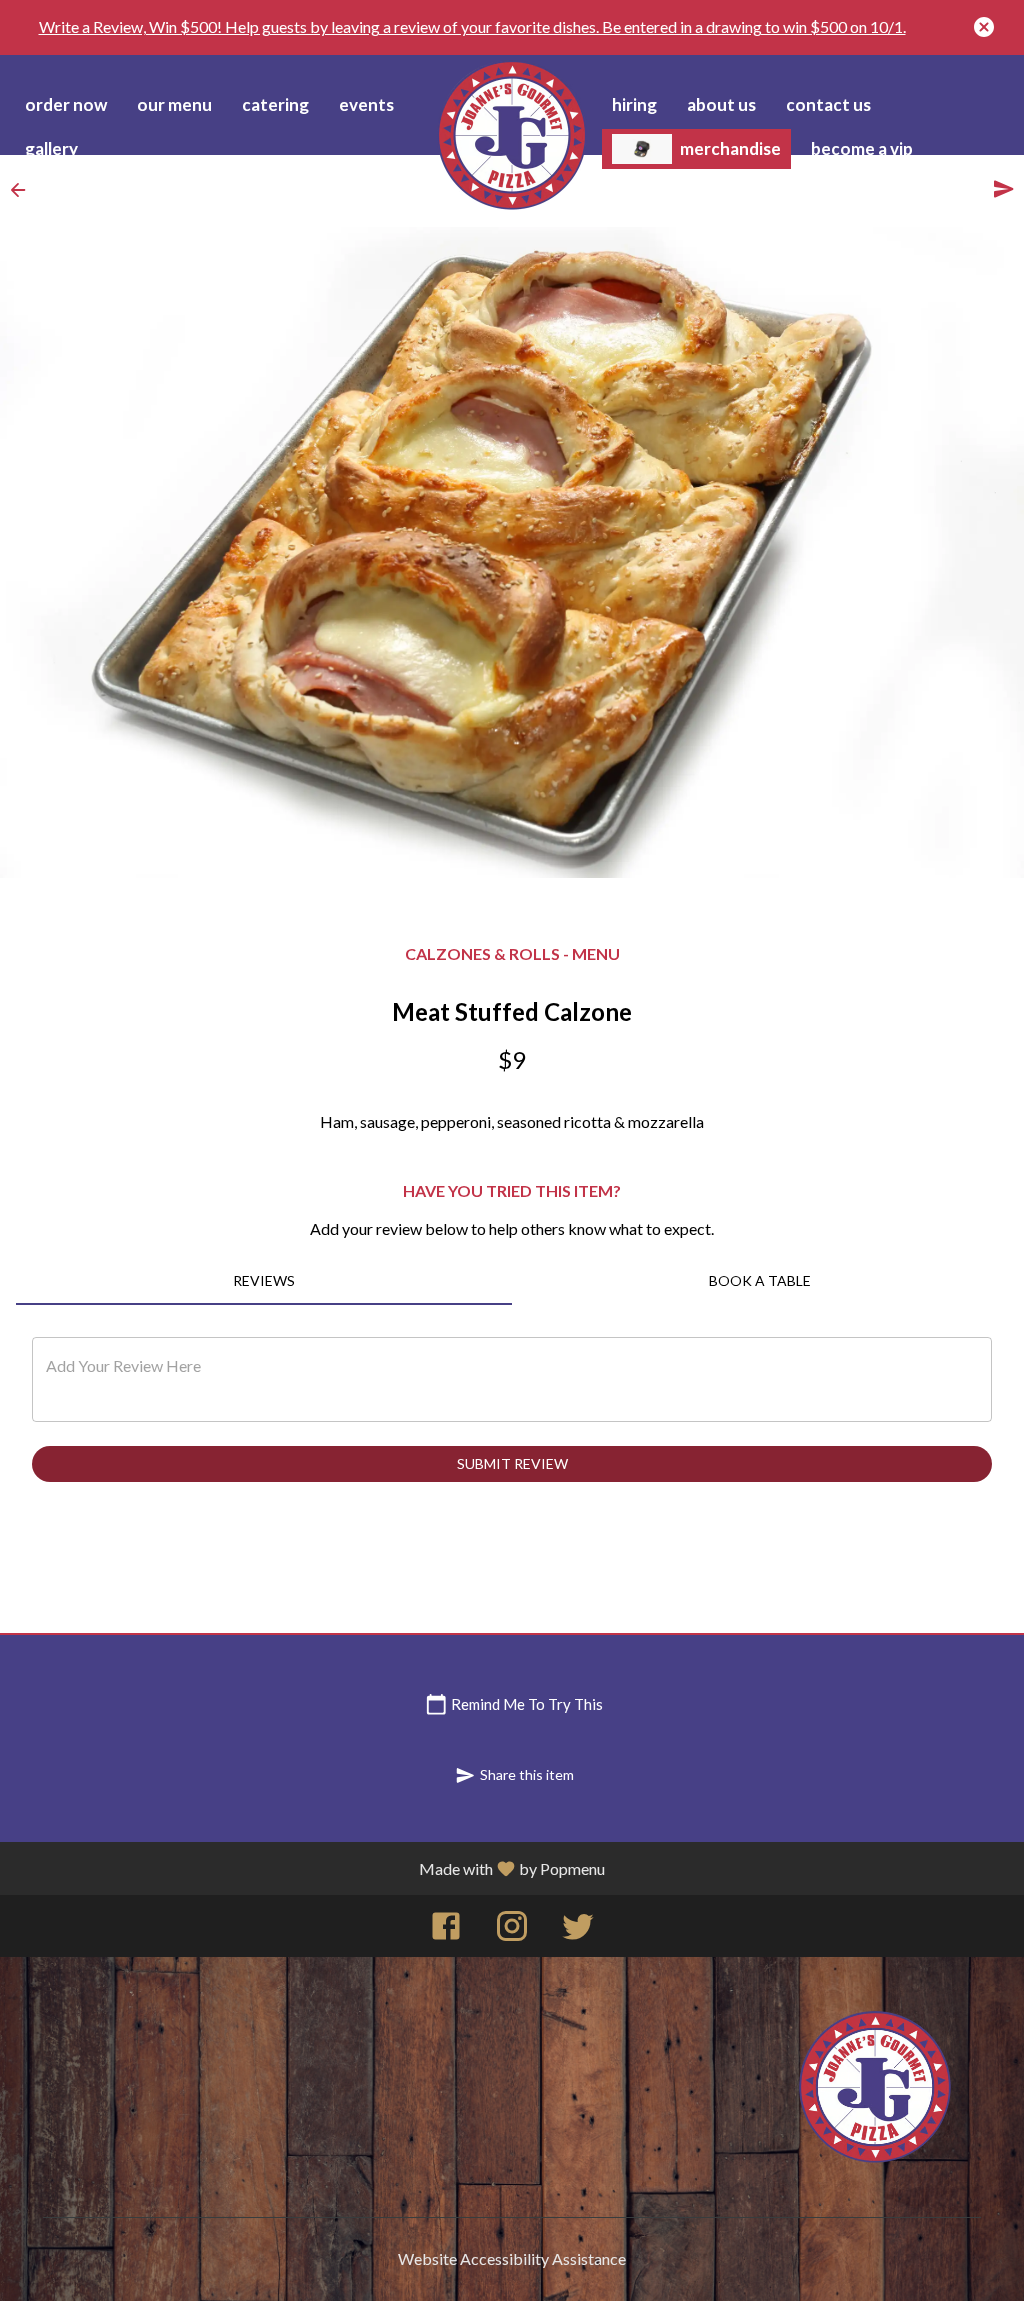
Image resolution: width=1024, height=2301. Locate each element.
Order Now (66, 104)
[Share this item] (1004, 189)
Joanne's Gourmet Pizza (875, 2087)
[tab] (264, 1281)
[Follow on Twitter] (578, 1930)
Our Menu (174, 104)
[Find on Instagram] (512, 1930)
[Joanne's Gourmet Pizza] (512, 135)
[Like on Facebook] (446, 1930)
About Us (721, 104)
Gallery (51, 148)
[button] (24, 190)
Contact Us (828, 104)
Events (366, 104)
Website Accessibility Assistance (512, 2258)
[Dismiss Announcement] (984, 27)
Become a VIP (862, 148)
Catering (275, 104)
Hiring (634, 104)
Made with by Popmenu (512, 1868)
